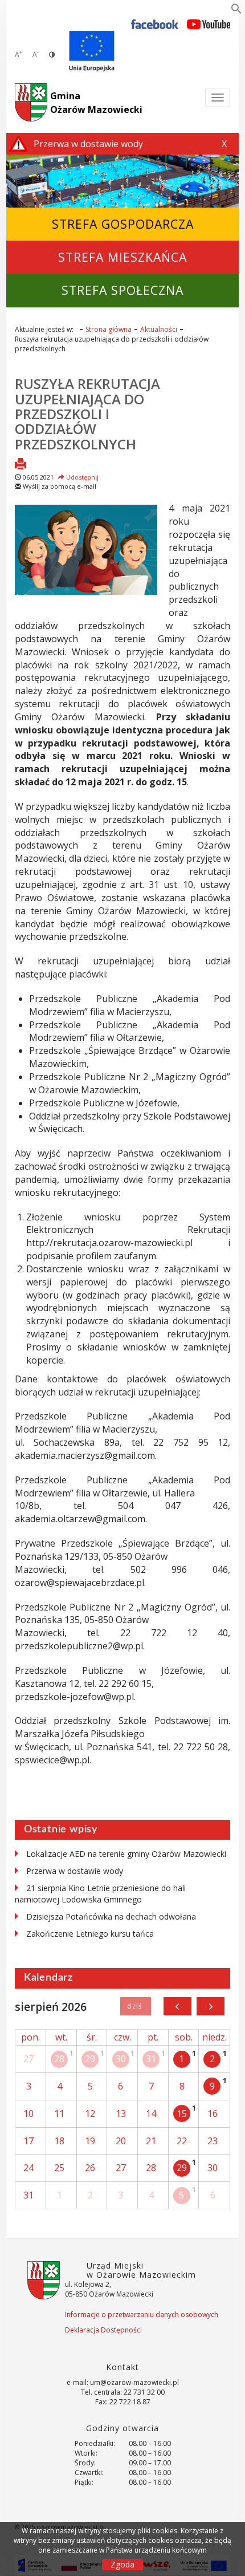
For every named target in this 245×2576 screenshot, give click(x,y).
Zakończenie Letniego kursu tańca (90, 1934)
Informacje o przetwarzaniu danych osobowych (142, 2315)
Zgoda (122, 2564)
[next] (211, 2006)
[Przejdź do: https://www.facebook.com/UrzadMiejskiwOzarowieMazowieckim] (155, 24)
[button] (236, 11)
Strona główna (109, 329)
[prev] (177, 2006)
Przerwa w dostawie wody (75, 1871)
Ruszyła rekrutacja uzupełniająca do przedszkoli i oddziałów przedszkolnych (87, 414)
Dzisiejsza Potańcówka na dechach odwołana (111, 1916)
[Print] (21, 465)
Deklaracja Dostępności (103, 2330)
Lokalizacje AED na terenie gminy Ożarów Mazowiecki (126, 1854)
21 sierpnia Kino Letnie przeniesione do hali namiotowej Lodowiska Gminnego (100, 1894)
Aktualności (159, 329)
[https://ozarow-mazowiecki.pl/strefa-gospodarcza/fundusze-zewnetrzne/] (92, 51)
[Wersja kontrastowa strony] (52, 54)
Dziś (135, 2006)
